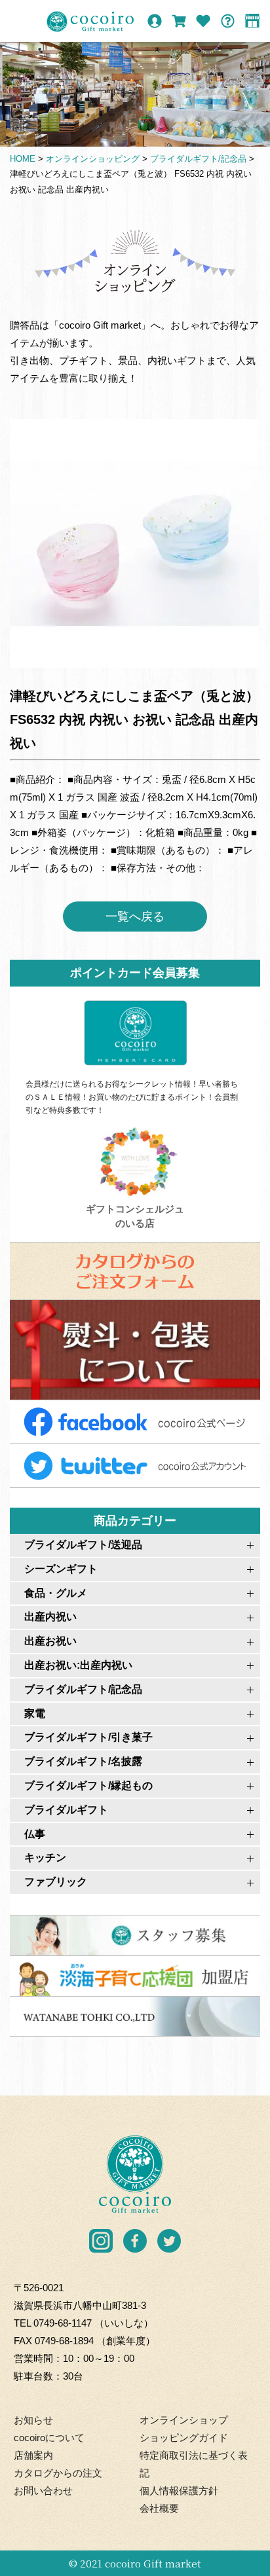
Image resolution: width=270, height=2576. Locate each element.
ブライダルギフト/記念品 (83, 1689)
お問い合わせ (43, 2491)
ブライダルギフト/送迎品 (83, 1545)
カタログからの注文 (58, 2473)
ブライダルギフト (66, 1810)
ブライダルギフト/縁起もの (88, 1786)
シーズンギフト (61, 1569)
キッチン (45, 1858)
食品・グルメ (56, 1593)
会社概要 (159, 2508)
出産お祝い (50, 1641)
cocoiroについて (49, 2438)
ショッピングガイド (184, 2438)
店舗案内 (33, 2455)
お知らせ (33, 2420)
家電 (35, 1714)
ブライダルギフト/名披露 (83, 1761)
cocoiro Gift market (153, 2563)
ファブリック (56, 1882)
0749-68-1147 (63, 2323)
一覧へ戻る (135, 916)
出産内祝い (50, 1617)
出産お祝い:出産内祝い (78, 1665)
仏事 (35, 1834)
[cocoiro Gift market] (90, 22)
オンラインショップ (184, 2420)
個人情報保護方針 (179, 2491)
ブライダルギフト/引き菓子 (88, 1737)
